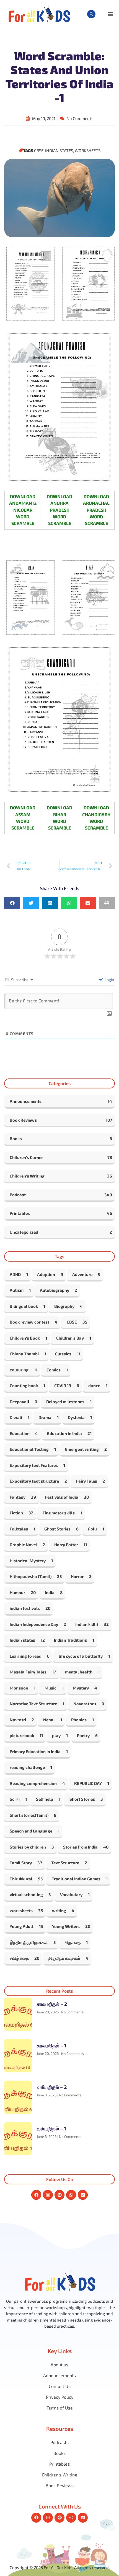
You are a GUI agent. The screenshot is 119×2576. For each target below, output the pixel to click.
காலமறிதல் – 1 (52, 2045)
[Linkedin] (83, 2195)
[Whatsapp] (71, 2195)
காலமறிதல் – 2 (52, 2004)
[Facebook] (36, 2195)
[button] (91, 14)
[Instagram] (48, 2195)
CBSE (39, 150)
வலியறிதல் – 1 (51, 2128)
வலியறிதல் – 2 (52, 2087)
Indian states (59, 150)
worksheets (88, 150)
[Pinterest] (59, 2195)
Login (109, 980)
